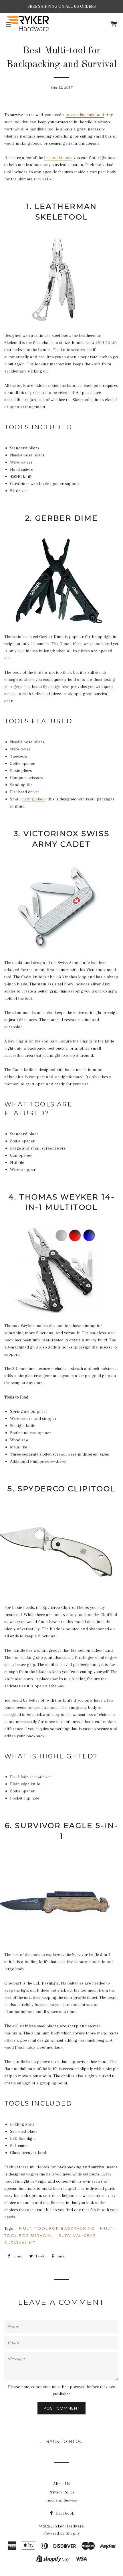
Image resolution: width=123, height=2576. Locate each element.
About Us (61, 2484)
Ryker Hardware (69, 2526)
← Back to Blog (61, 2442)
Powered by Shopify (61, 2533)
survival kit (20, 2243)
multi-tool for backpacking (57, 2228)
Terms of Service (61, 2500)
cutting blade (34, 799)
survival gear (77, 2235)
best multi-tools (58, 158)
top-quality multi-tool (85, 115)
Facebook (65, 2513)
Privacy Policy (61, 2492)
